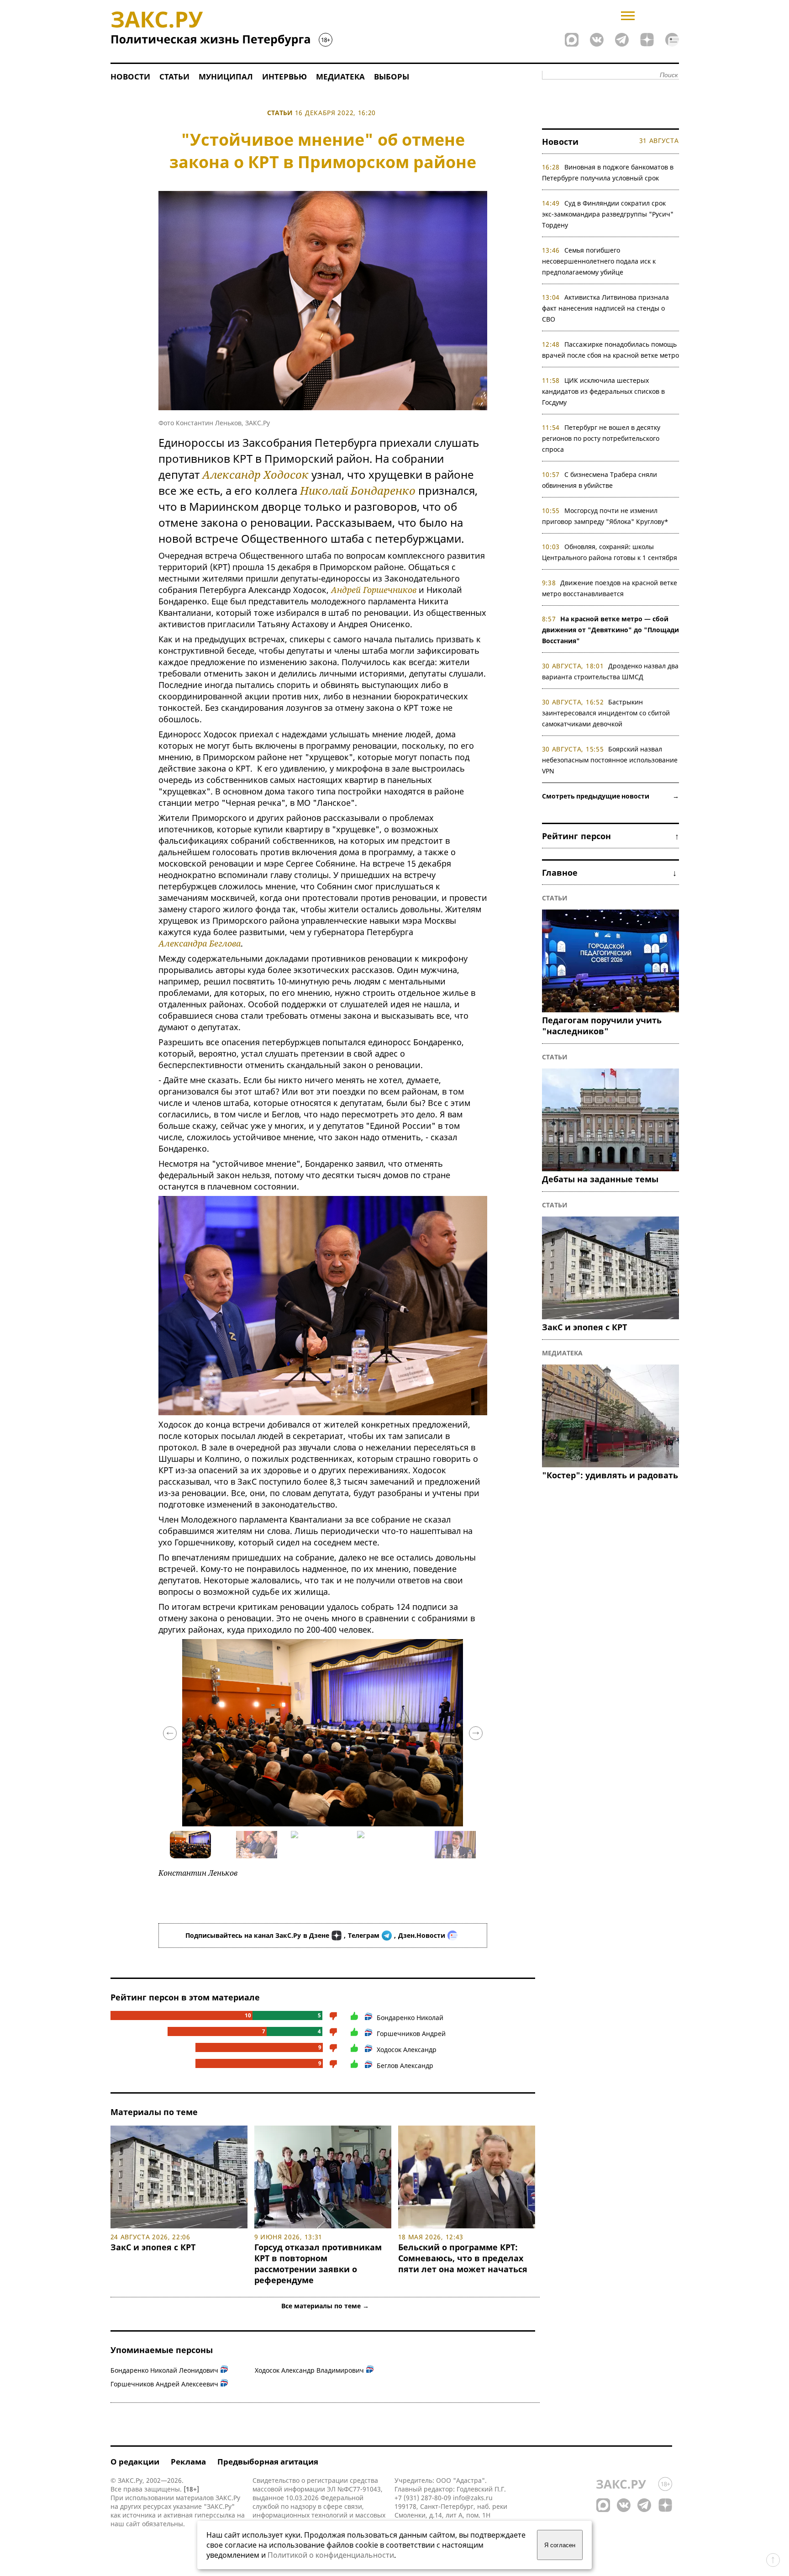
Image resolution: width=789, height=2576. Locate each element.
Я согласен (560, 2545)
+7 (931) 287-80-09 (423, 2498)
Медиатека (340, 77)
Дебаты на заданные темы (600, 1179)
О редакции (135, 2462)
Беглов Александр (405, 2066)
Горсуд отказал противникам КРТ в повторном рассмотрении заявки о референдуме (318, 2264)
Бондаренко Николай (410, 2018)
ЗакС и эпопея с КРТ (153, 2247)
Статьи (174, 77)
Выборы (392, 77)
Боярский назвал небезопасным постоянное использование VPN (610, 760)
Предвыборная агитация (268, 2462)
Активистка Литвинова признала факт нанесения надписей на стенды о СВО (606, 308)
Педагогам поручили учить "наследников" (602, 1026)
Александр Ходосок (255, 474)
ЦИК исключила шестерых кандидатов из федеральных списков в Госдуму (603, 391)
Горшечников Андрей (411, 2034)
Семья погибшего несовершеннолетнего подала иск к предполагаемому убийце (599, 261)
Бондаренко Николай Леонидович (164, 2370)
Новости (130, 77)
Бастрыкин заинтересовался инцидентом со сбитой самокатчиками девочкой (606, 713)
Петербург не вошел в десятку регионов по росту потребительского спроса (601, 438)
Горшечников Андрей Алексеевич (164, 2384)
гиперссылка (215, 2515)
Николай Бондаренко (358, 490)
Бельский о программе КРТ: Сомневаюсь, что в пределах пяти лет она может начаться (463, 2258)
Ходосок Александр (407, 2050)
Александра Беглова (200, 943)
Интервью (284, 77)
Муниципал (226, 77)
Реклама (188, 2462)
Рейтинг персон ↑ (610, 836)
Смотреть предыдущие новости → (610, 796)
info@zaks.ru (473, 2498)
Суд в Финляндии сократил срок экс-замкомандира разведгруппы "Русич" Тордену (608, 214)
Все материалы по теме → (325, 2306)
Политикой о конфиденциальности (331, 2555)
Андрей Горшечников (374, 590)
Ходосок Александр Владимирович (309, 2370)
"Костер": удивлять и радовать (610, 1475)
